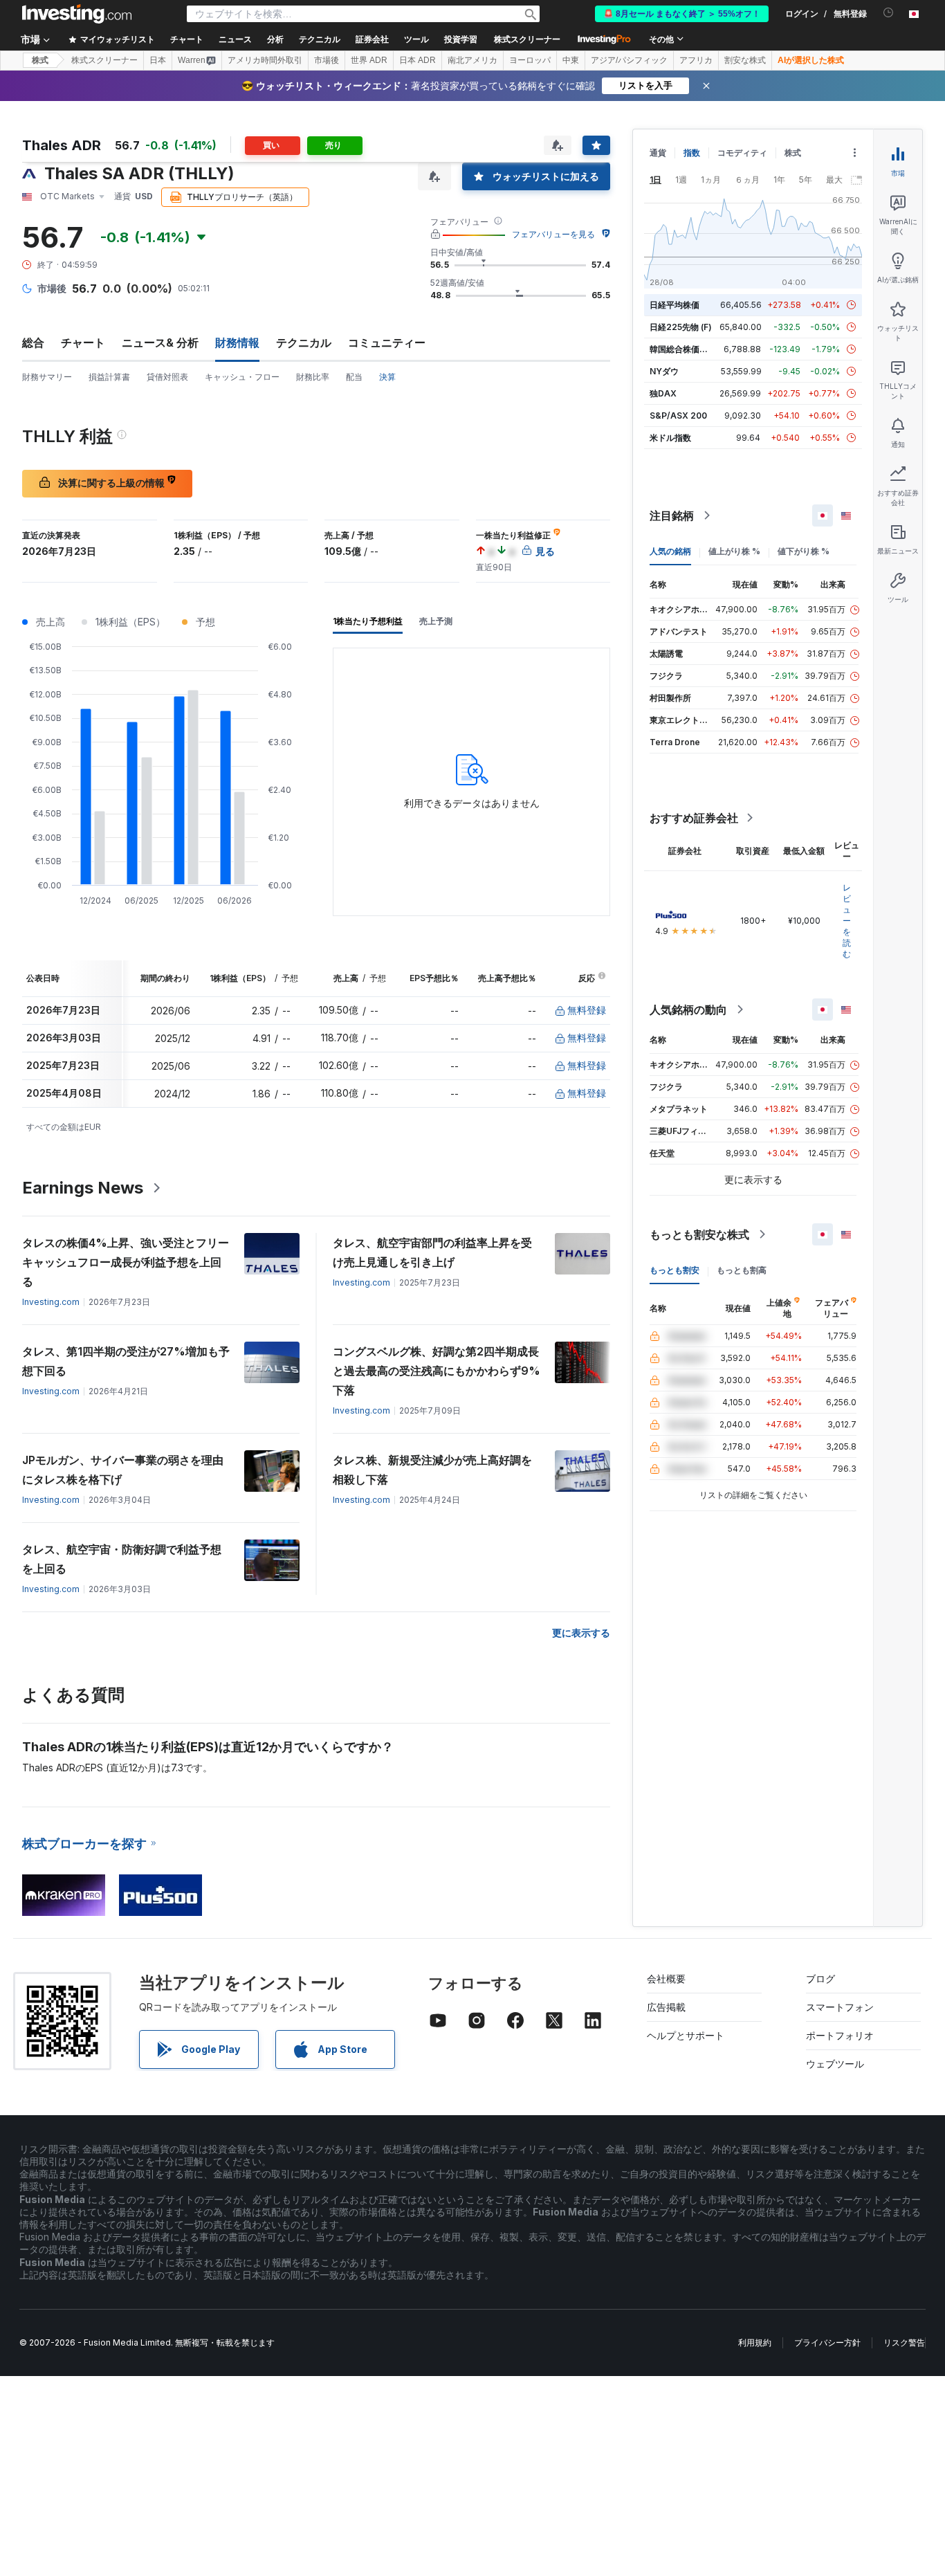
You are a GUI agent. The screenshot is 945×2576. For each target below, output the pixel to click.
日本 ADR (418, 60)
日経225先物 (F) (681, 327)
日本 (158, 60)
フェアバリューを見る (553, 234)
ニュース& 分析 (160, 342)
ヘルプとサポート (686, 2035)
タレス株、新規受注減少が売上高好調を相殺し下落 (432, 1470)
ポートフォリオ (840, 2035)
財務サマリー (47, 377)
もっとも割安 (675, 1270)
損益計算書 (109, 377)
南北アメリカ (472, 60)
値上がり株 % (734, 551)
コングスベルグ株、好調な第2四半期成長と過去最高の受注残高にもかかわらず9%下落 (437, 1371)
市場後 (327, 60)
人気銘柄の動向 (688, 1010)
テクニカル (304, 342)
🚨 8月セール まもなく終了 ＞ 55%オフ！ (682, 14)
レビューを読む (847, 921)
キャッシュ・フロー (242, 377)
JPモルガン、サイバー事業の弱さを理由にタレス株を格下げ (123, 1470)
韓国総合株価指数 (683, 349)
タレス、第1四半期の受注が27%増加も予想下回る (126, 1361)
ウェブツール (835, 2064)
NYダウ (664, 371)
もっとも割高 (742, 1270)
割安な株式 (745, 60)
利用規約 (755, 2342)
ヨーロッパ (530, 60)
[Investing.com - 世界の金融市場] (77, 14)
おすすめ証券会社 (694, 818)
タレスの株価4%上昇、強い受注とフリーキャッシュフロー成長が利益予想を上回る (126, 1262)
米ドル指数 (670, 438)
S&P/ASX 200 (678, 415)
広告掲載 (666, 2007)
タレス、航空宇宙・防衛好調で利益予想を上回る (122, 1559)
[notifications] (889, 13)
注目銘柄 (672, 515)
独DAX (663, 393)
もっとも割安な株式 (699, 1234)
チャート (83, 342)
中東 (571, 60)
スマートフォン (840, 2007)
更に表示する (581, 1633)
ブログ (820, 1979)
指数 (692, 153)
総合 (33, 342)
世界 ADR (369, 60)
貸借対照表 (167, 377)
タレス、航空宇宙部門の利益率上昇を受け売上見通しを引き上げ (432, 1252)
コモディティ (742, 153)
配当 (354, 377)
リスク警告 (904, 2342)
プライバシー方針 (827, 2342)
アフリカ (696, 60)
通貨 (658, 153)
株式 (40, 60)
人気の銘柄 (670, 551)
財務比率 (313, 377)
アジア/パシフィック (629, 60)
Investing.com (51, 1302)
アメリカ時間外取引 (265, 60)
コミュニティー (387, 342)
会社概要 (666, 1979)
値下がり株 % (804, 551)
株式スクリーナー (527, 39)
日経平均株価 (675, 305)
